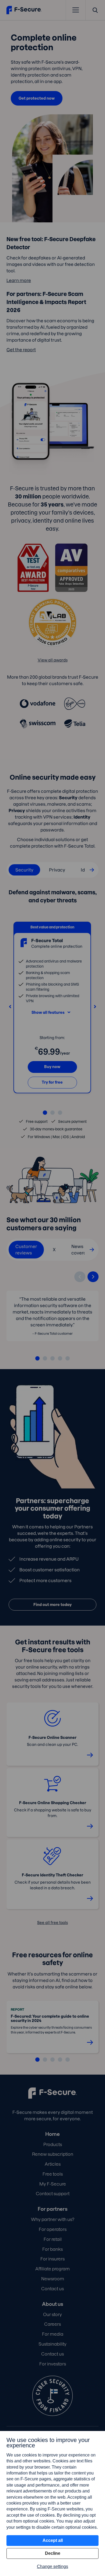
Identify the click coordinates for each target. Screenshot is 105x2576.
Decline (53, 2553)
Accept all (53, 2540)
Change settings (52, 2566)
